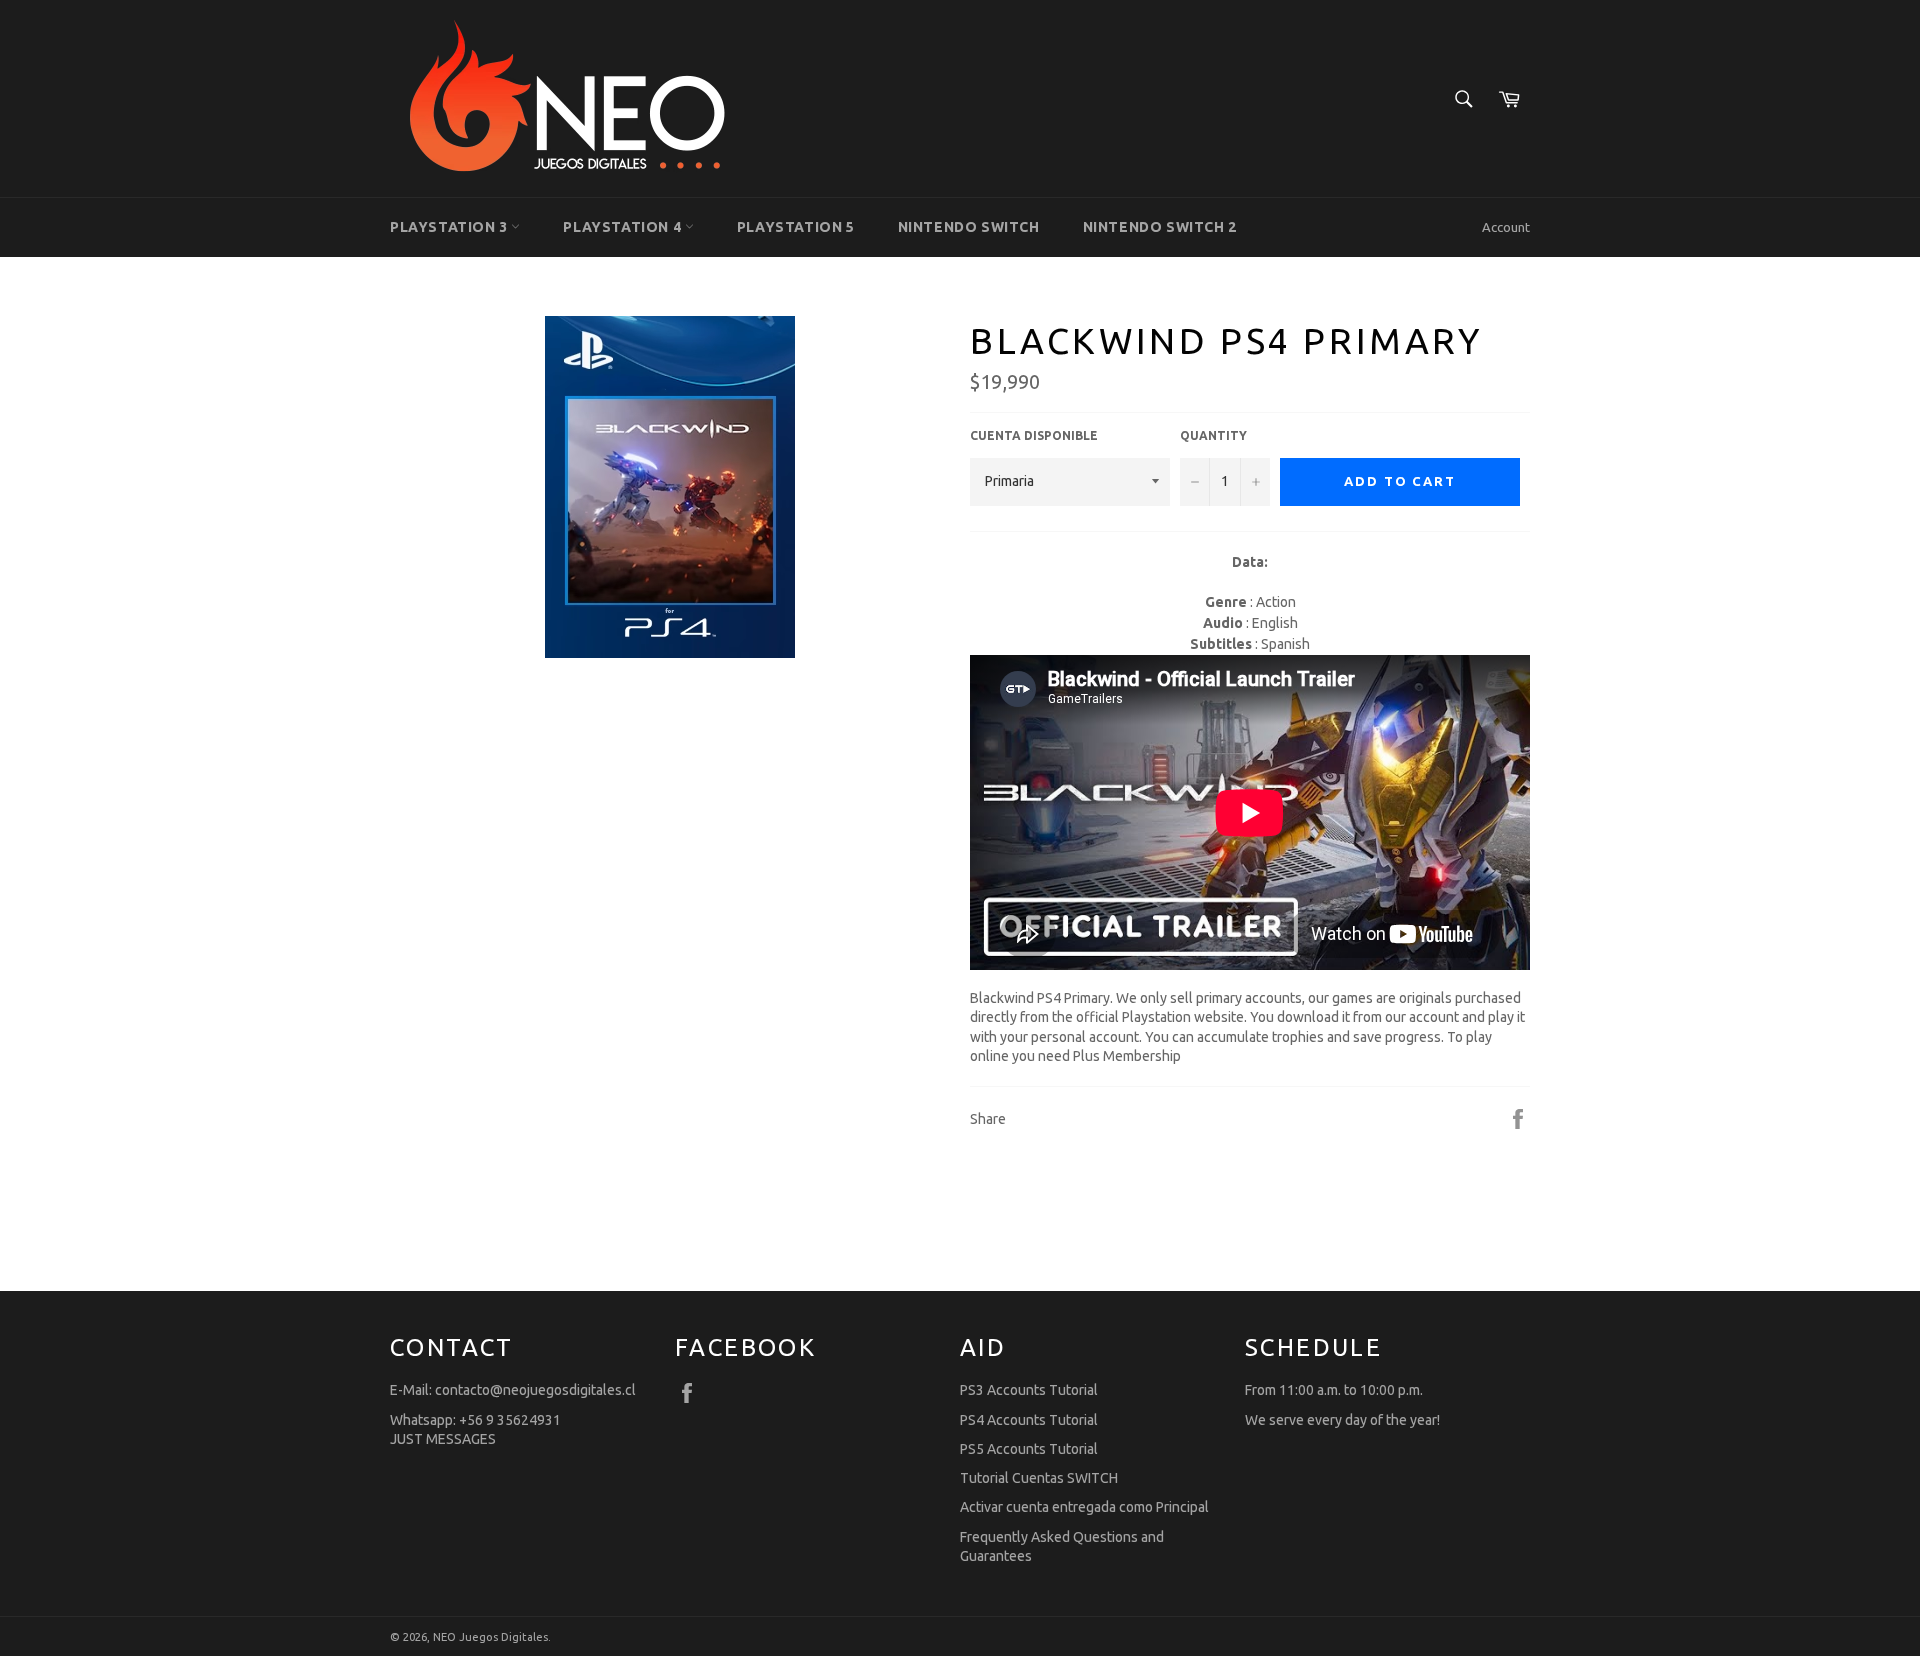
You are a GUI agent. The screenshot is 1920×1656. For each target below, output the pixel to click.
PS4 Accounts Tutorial (1029, 1420)
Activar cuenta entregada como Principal (1084, 1507)
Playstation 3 (450, 227)
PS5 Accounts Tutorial (1029, 1449)
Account (1506, 227)
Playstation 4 (623, 227)
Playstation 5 (796, 227)
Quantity (1213, 435)
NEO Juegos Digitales (490, 1637)
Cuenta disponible (1034, 435)
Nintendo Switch (969, 227)
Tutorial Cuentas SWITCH (1039, 1478)
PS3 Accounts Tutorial (1029, 1390)
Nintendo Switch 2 (1160, 227)
